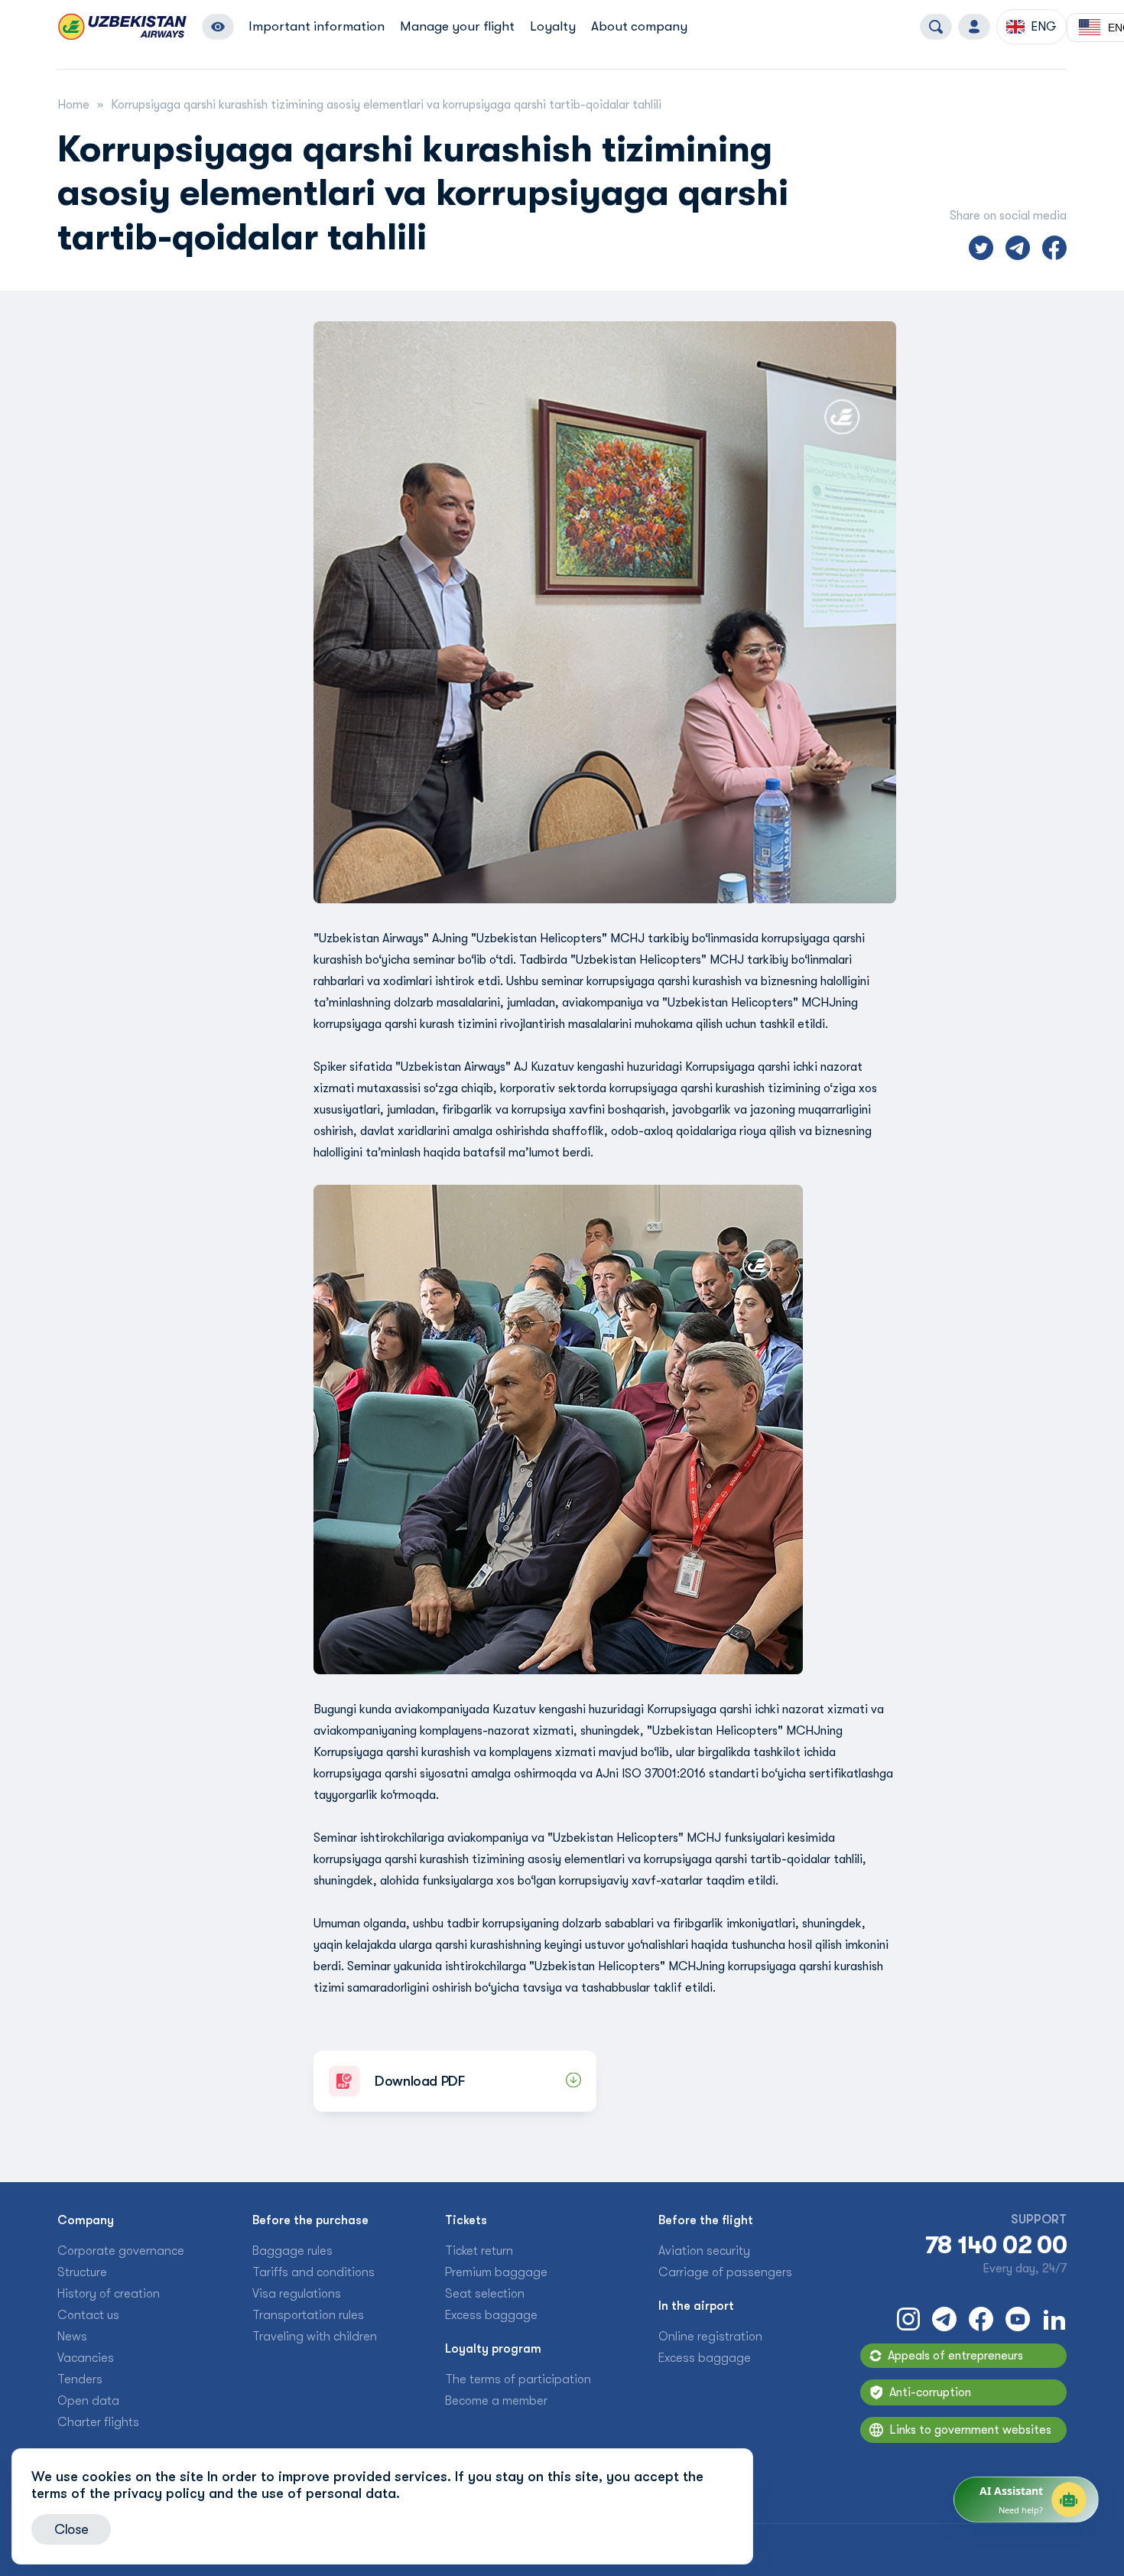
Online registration (710, 2337)
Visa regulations (297, 2294)
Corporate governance (121, 2251)
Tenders (80, 2379)
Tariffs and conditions (313, 2272)
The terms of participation (518, 2379)
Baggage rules (292, 2251)
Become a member (496, 2401)
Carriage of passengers (725, 2272)
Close (71, 2529)
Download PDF (420, 2081)
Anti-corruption (930, 2392)
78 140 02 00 (996, 2246)
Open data (88, 2401)
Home (73, 105)
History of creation (109, 2294)
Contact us (88, 2315)
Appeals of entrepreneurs (955, 2356)
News (72, 2337)
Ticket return (479, 2251)
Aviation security (704, 2251)
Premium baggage (496, 2272)
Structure (82, 2272)
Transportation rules (308, 2315)
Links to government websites (970, 2430)
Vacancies (86, 2358)
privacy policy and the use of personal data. (257, 2493)
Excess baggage (491, 2315)
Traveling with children (315, 2337)
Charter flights (98, 2422)
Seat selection (485, 2294)
